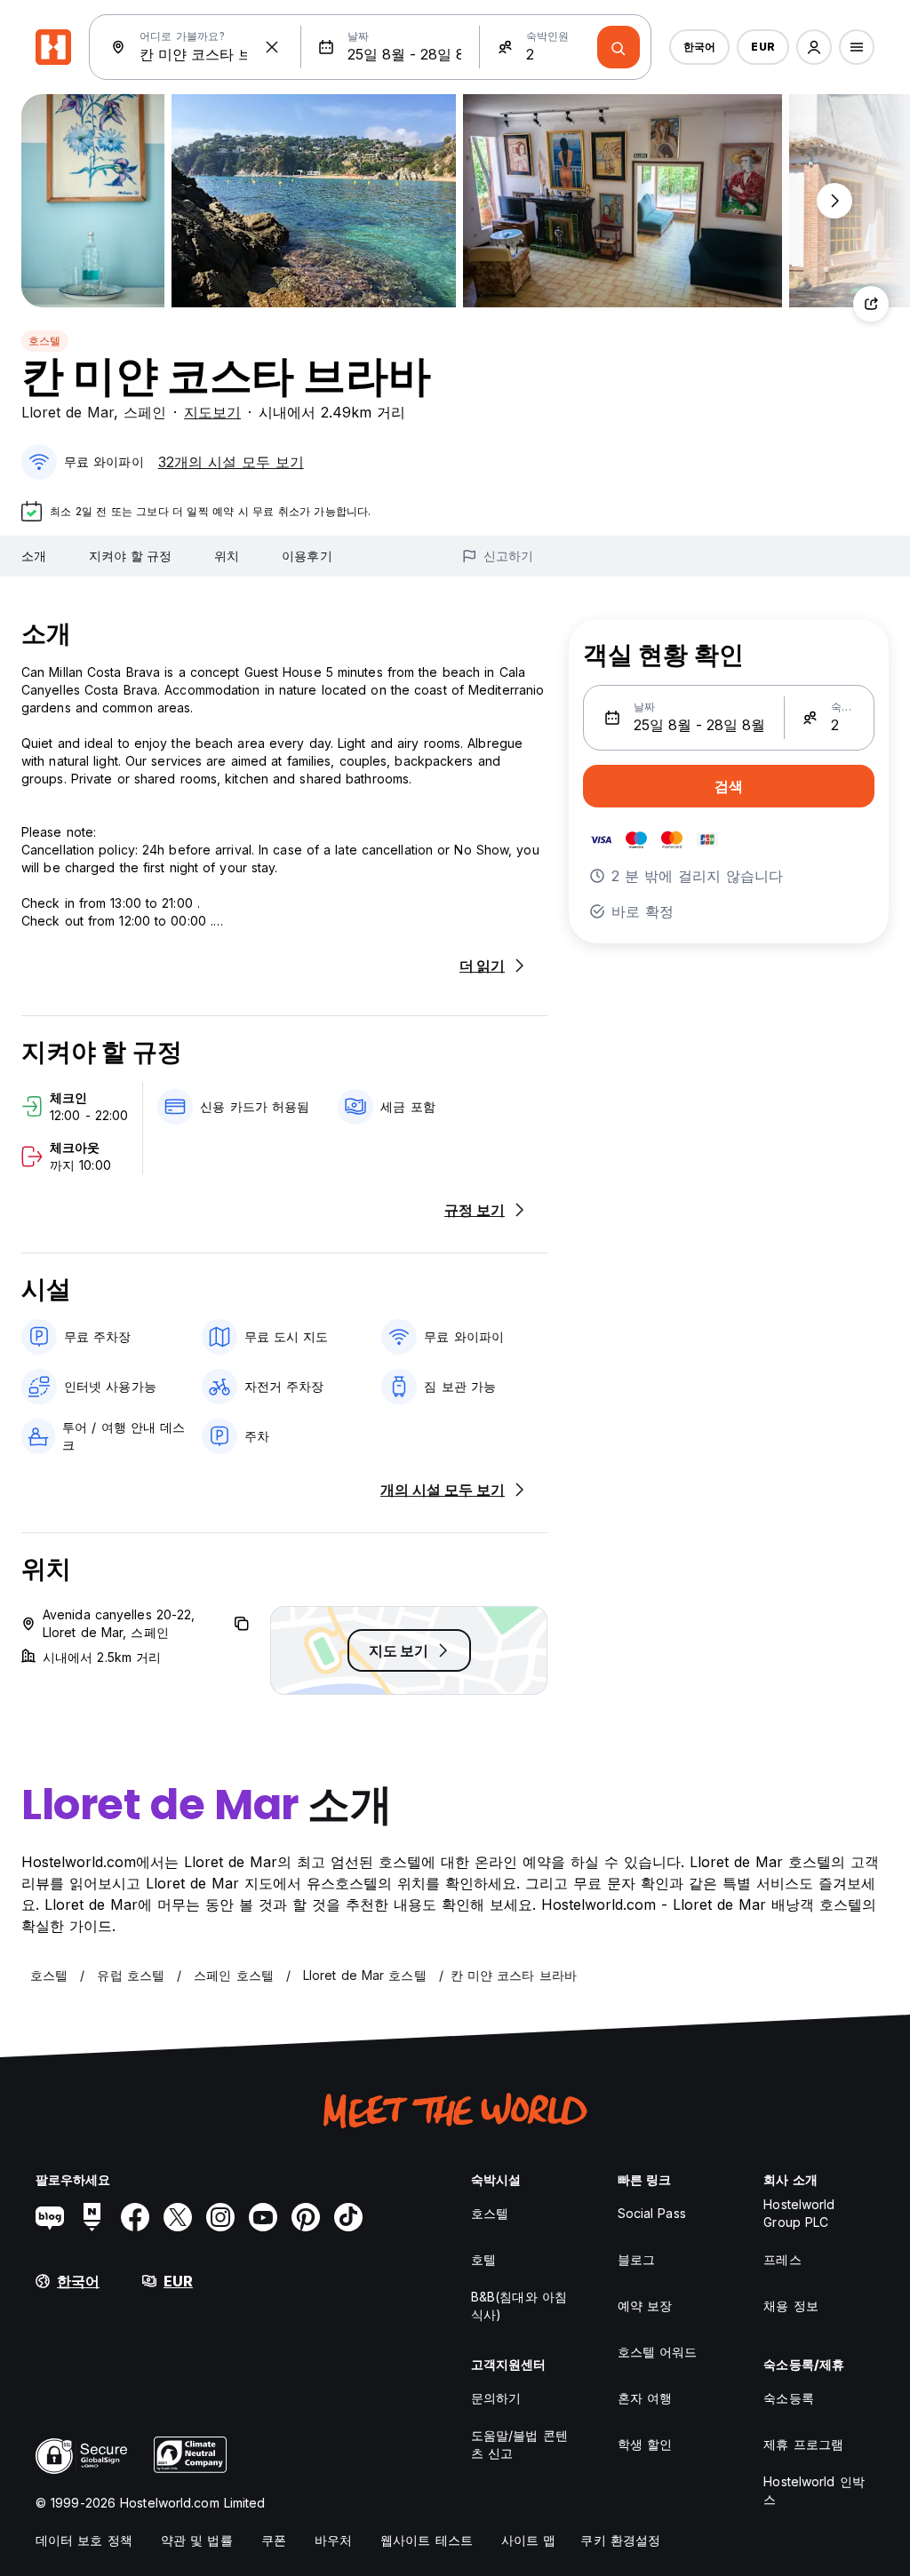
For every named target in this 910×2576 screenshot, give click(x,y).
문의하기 (496, 2398)
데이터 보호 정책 (84, 2540)
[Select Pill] (814, 47)
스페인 (145, 412)
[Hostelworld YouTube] (263, 2217)
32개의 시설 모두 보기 (231, 462)
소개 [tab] (34, 556)
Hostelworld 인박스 (814, 2490)
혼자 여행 (645, 2398)
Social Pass (652, 2213)
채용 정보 (791, 2306)
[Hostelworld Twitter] (178, 2217)
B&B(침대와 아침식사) (519, 2306)
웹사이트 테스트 (427, 2540)
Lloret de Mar (68, 412)
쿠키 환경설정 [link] (620, 2540)
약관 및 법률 (197, 2540)
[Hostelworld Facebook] (135, 2217)
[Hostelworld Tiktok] (348, 2217)
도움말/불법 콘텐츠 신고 (519, 2444)
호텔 (483, 2259)
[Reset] (272, 47)
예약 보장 (645, 2306)
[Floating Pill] (834, 201)
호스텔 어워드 (658, 2352)
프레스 (782, 2259)
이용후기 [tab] (307, 556)
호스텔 (45, 341)
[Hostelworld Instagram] (220, 2217)
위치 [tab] (227, 556)
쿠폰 (274, 2540)
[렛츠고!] (619, 47)
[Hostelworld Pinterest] (306, 2217)
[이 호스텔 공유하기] (871, 304)
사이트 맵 (529, 2540)
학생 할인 (645, 2444)
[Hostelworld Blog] (50, 2217)
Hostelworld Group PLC (799, 2213)
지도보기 (212, 412)
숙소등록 (788, 2398)
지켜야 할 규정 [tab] (130, 556)
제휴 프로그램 (803, 2444)
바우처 (333, 2540)
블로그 (636, 2259)
